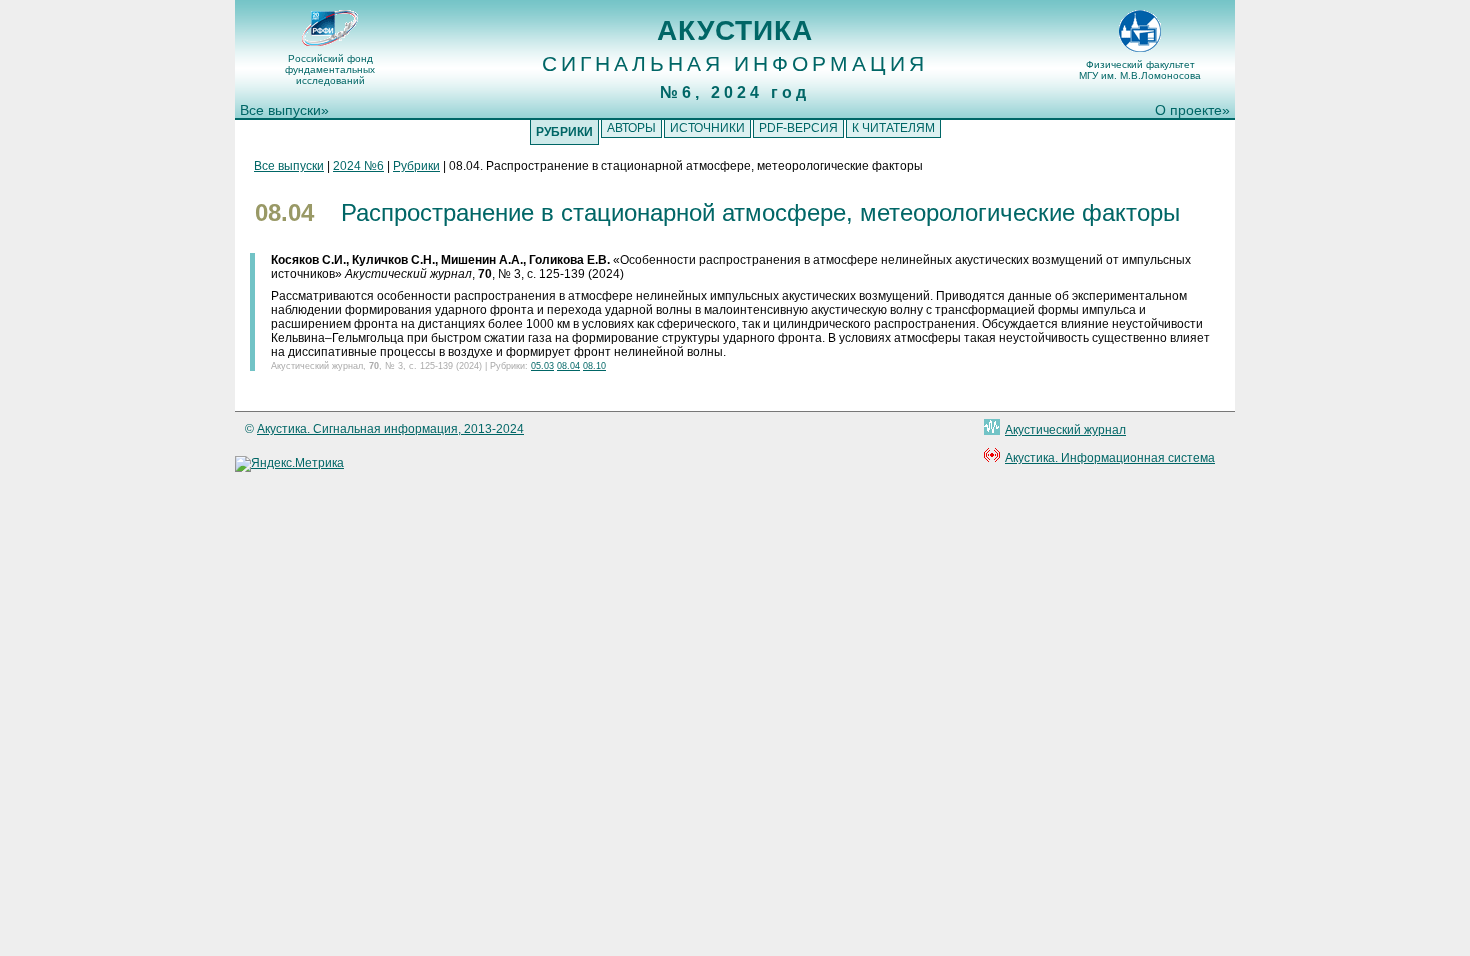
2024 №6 (358, 166)
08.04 (568, 366)
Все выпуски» (284, 110)
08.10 (594, 366)
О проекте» (1192, 110)
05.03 (542, 366)
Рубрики (416, 166)
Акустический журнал (1065, 430)
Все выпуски (289, 166)
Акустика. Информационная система (1110, 458)
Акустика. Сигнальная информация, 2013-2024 (390, 429)
